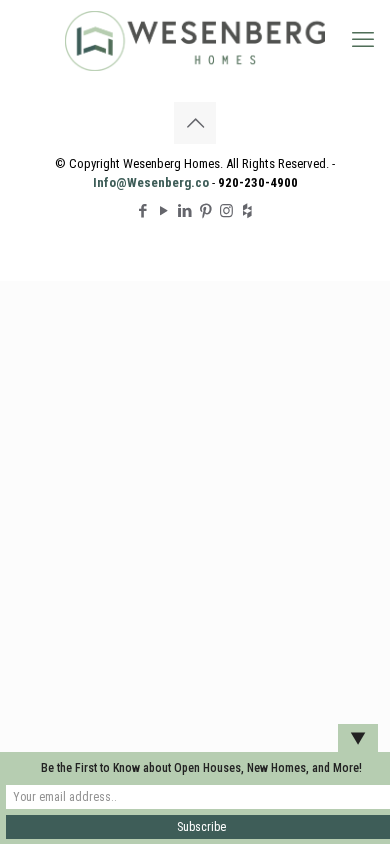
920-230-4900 (258, 182)
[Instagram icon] (226, 211)
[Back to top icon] (195, 123)
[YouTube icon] (163, 211)
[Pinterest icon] (205, 211)
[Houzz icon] (247, 211)
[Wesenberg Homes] (195, 40)
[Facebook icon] (142, 211)
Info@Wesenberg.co (151, 182)
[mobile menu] (363, 40)
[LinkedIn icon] (184, 211)
